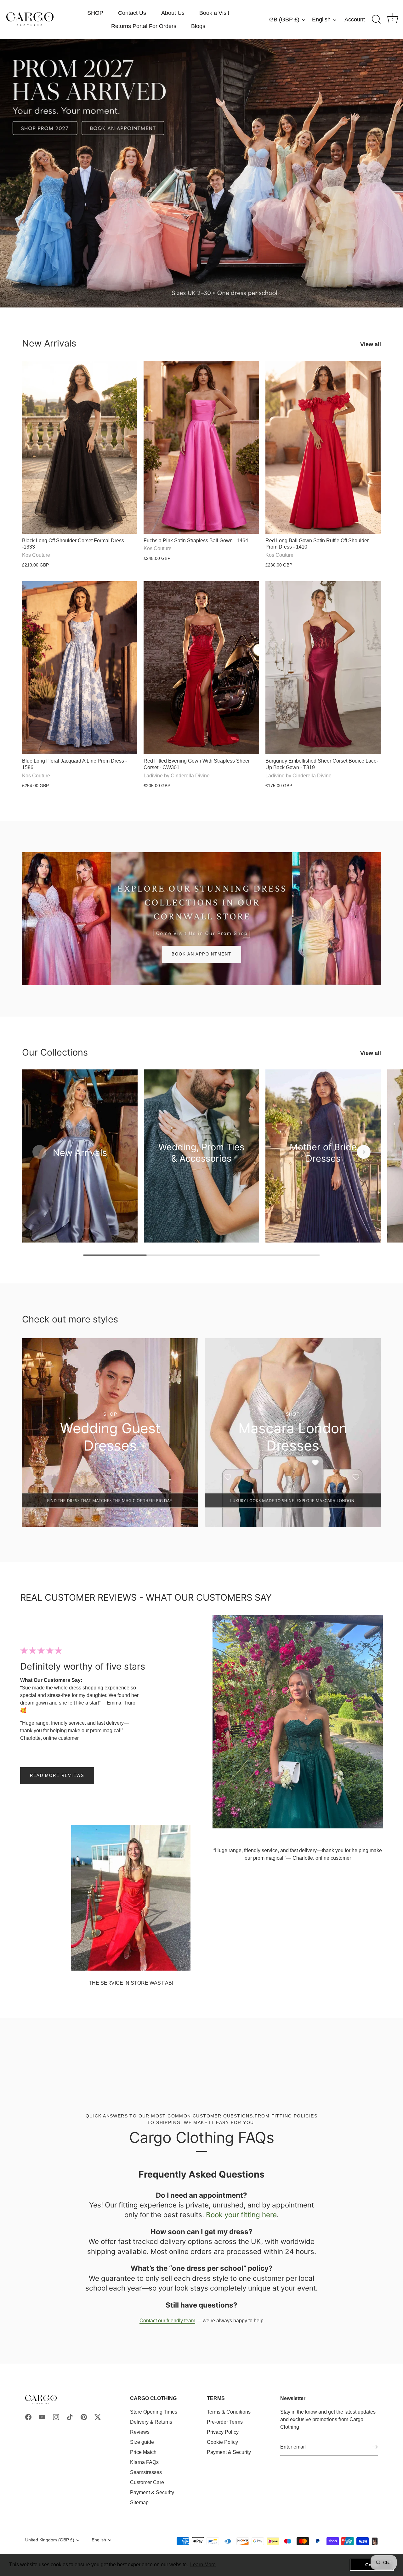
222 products (201, 1168)
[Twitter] (98, 2417)
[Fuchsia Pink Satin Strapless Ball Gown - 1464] (201, 447)
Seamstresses (146, 2472)
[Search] (376, 20)
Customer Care (147, 2482)
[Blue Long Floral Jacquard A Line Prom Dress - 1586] (80, 668)
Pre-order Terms (225, 2422)
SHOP (95, 13)
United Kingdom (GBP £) (50, 2540)
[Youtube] (42, 2417)
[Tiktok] (70, 2417)
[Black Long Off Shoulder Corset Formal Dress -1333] (80, 447)
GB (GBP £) (284, 20)
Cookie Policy (222, 2442)
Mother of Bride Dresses (323, 1153)
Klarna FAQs (144, 2462)
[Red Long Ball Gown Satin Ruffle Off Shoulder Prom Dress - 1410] (323, 447)
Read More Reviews (57, 1776)
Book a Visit (214, 13)
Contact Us (132, 13)
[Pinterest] (84, 2417)
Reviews (140, 2432)
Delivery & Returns (151, 2422)
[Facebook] (28, 2417)
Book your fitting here (241, 2215)
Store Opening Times (154, 2412)
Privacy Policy (223, 2432)
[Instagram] (56, 2417)
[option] (201, 173)
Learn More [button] (203, 2565)
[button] (39, 1152)
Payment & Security (152, 2492)
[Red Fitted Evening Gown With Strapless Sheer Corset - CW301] (201, 668)
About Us (173, 13)
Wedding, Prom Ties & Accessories (201, 1153)
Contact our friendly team (167, 2321)
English (321, 20)
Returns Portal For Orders (144, 26)
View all (371, 344)
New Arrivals (49, 343)
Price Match (143, 2452)
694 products (80, 1163)
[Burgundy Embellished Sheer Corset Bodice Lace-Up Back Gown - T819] (323, 668)
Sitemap (139, 2503)
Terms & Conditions (229, 2412)
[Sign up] (375, 2447)
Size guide (142, 2442)
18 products (323, 1168)
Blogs (198, 26)
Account (355, 20)
